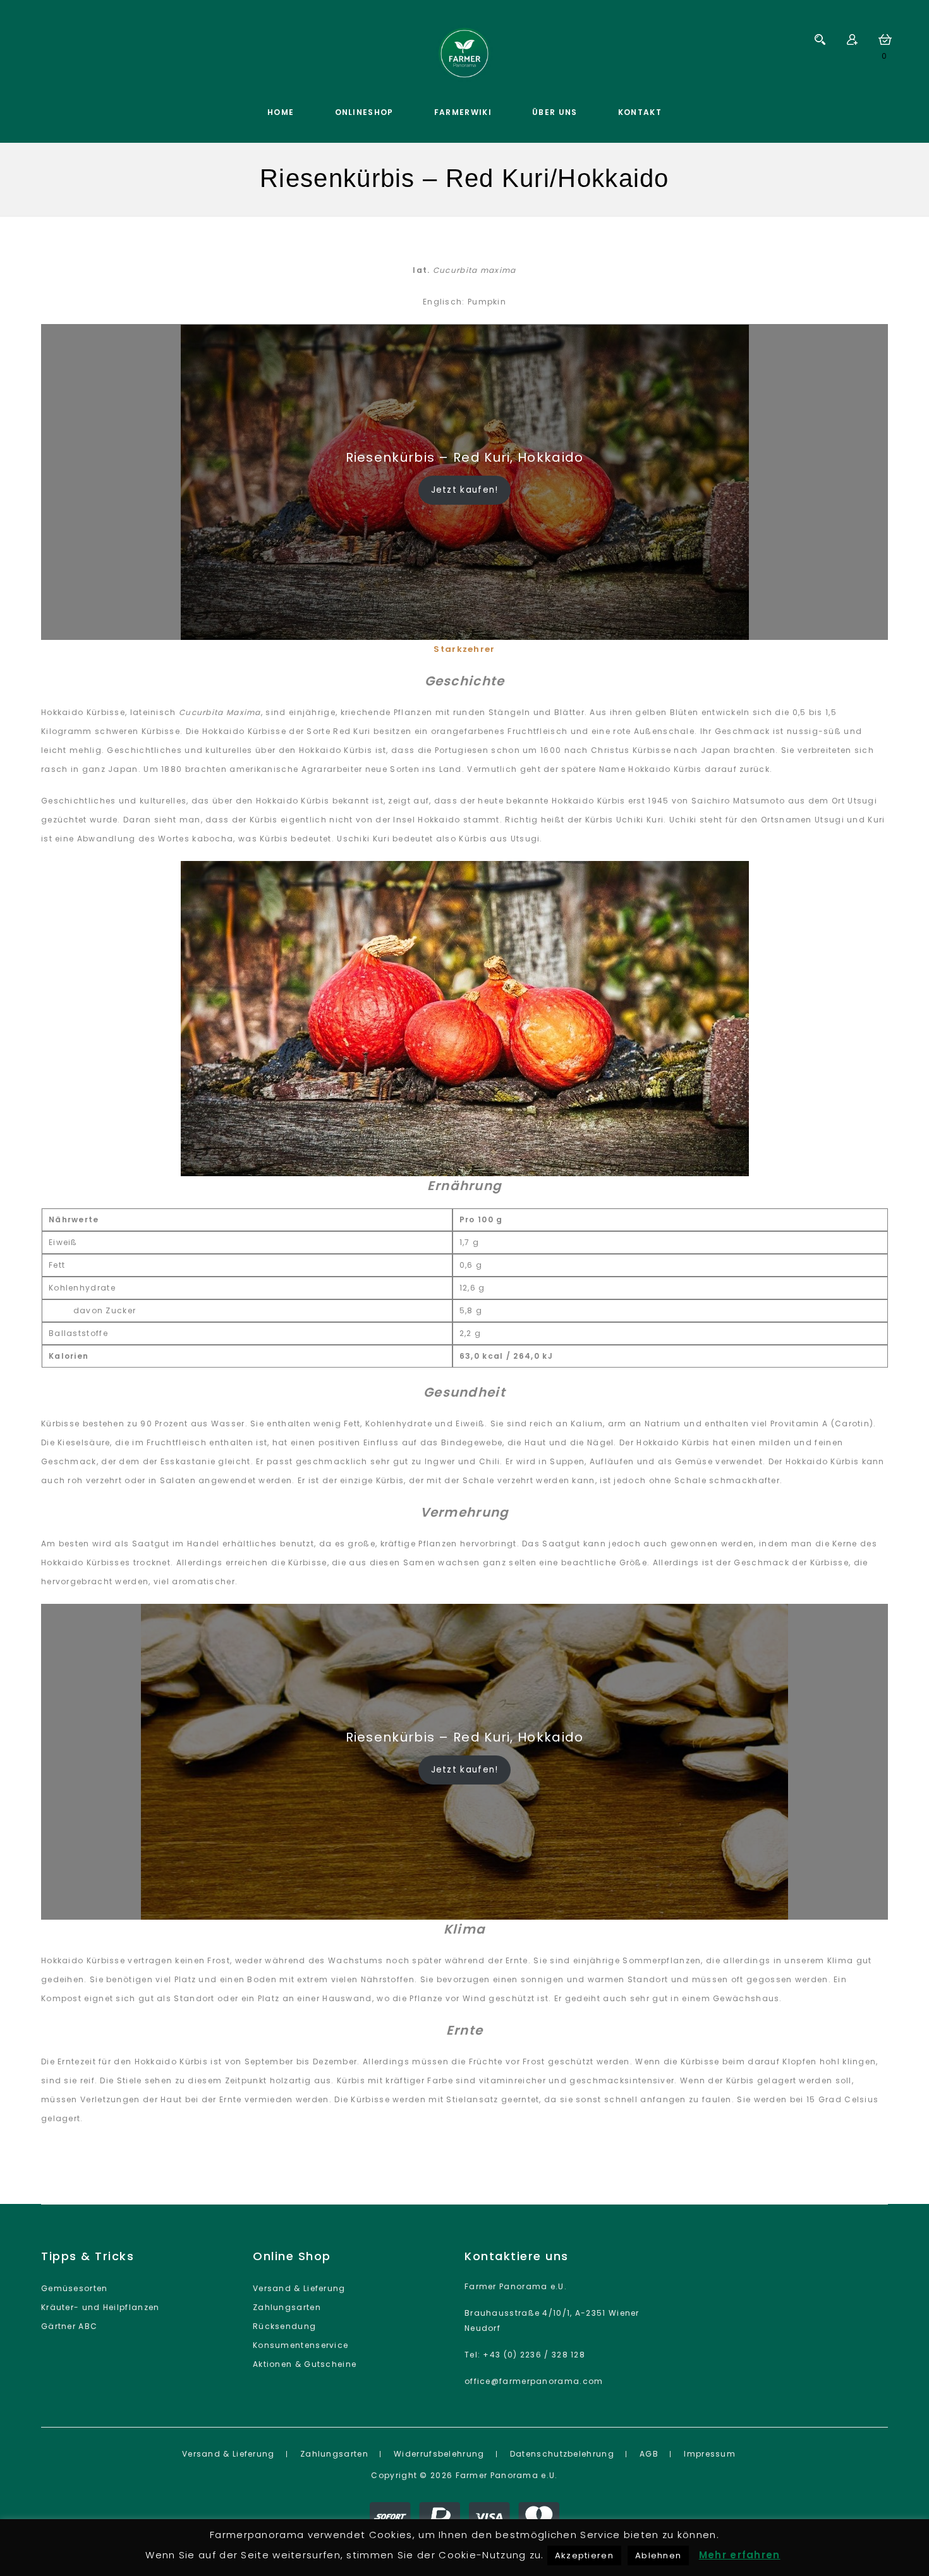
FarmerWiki (463, 112)
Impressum (710, 2454)
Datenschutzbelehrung (562, 2454)
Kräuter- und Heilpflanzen (100, 2307)
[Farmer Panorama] (464, 54)
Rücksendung (284, 2326)
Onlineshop (364, 112)
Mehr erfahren (740, 2555)
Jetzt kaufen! (465, 490)
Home (281, 112)
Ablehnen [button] (658, 2555)
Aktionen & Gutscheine (305, 2364)
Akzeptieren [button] (584, 2555)
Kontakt (640, 112)
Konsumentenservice (301, 2345)
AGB (649, 2454)
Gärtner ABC (69, 2326)
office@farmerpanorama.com (534, 2381)
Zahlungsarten (287, 2307)
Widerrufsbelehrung (439, 2454)
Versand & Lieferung (299, 2288)
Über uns (555, 112)
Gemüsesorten (75, 2288)
